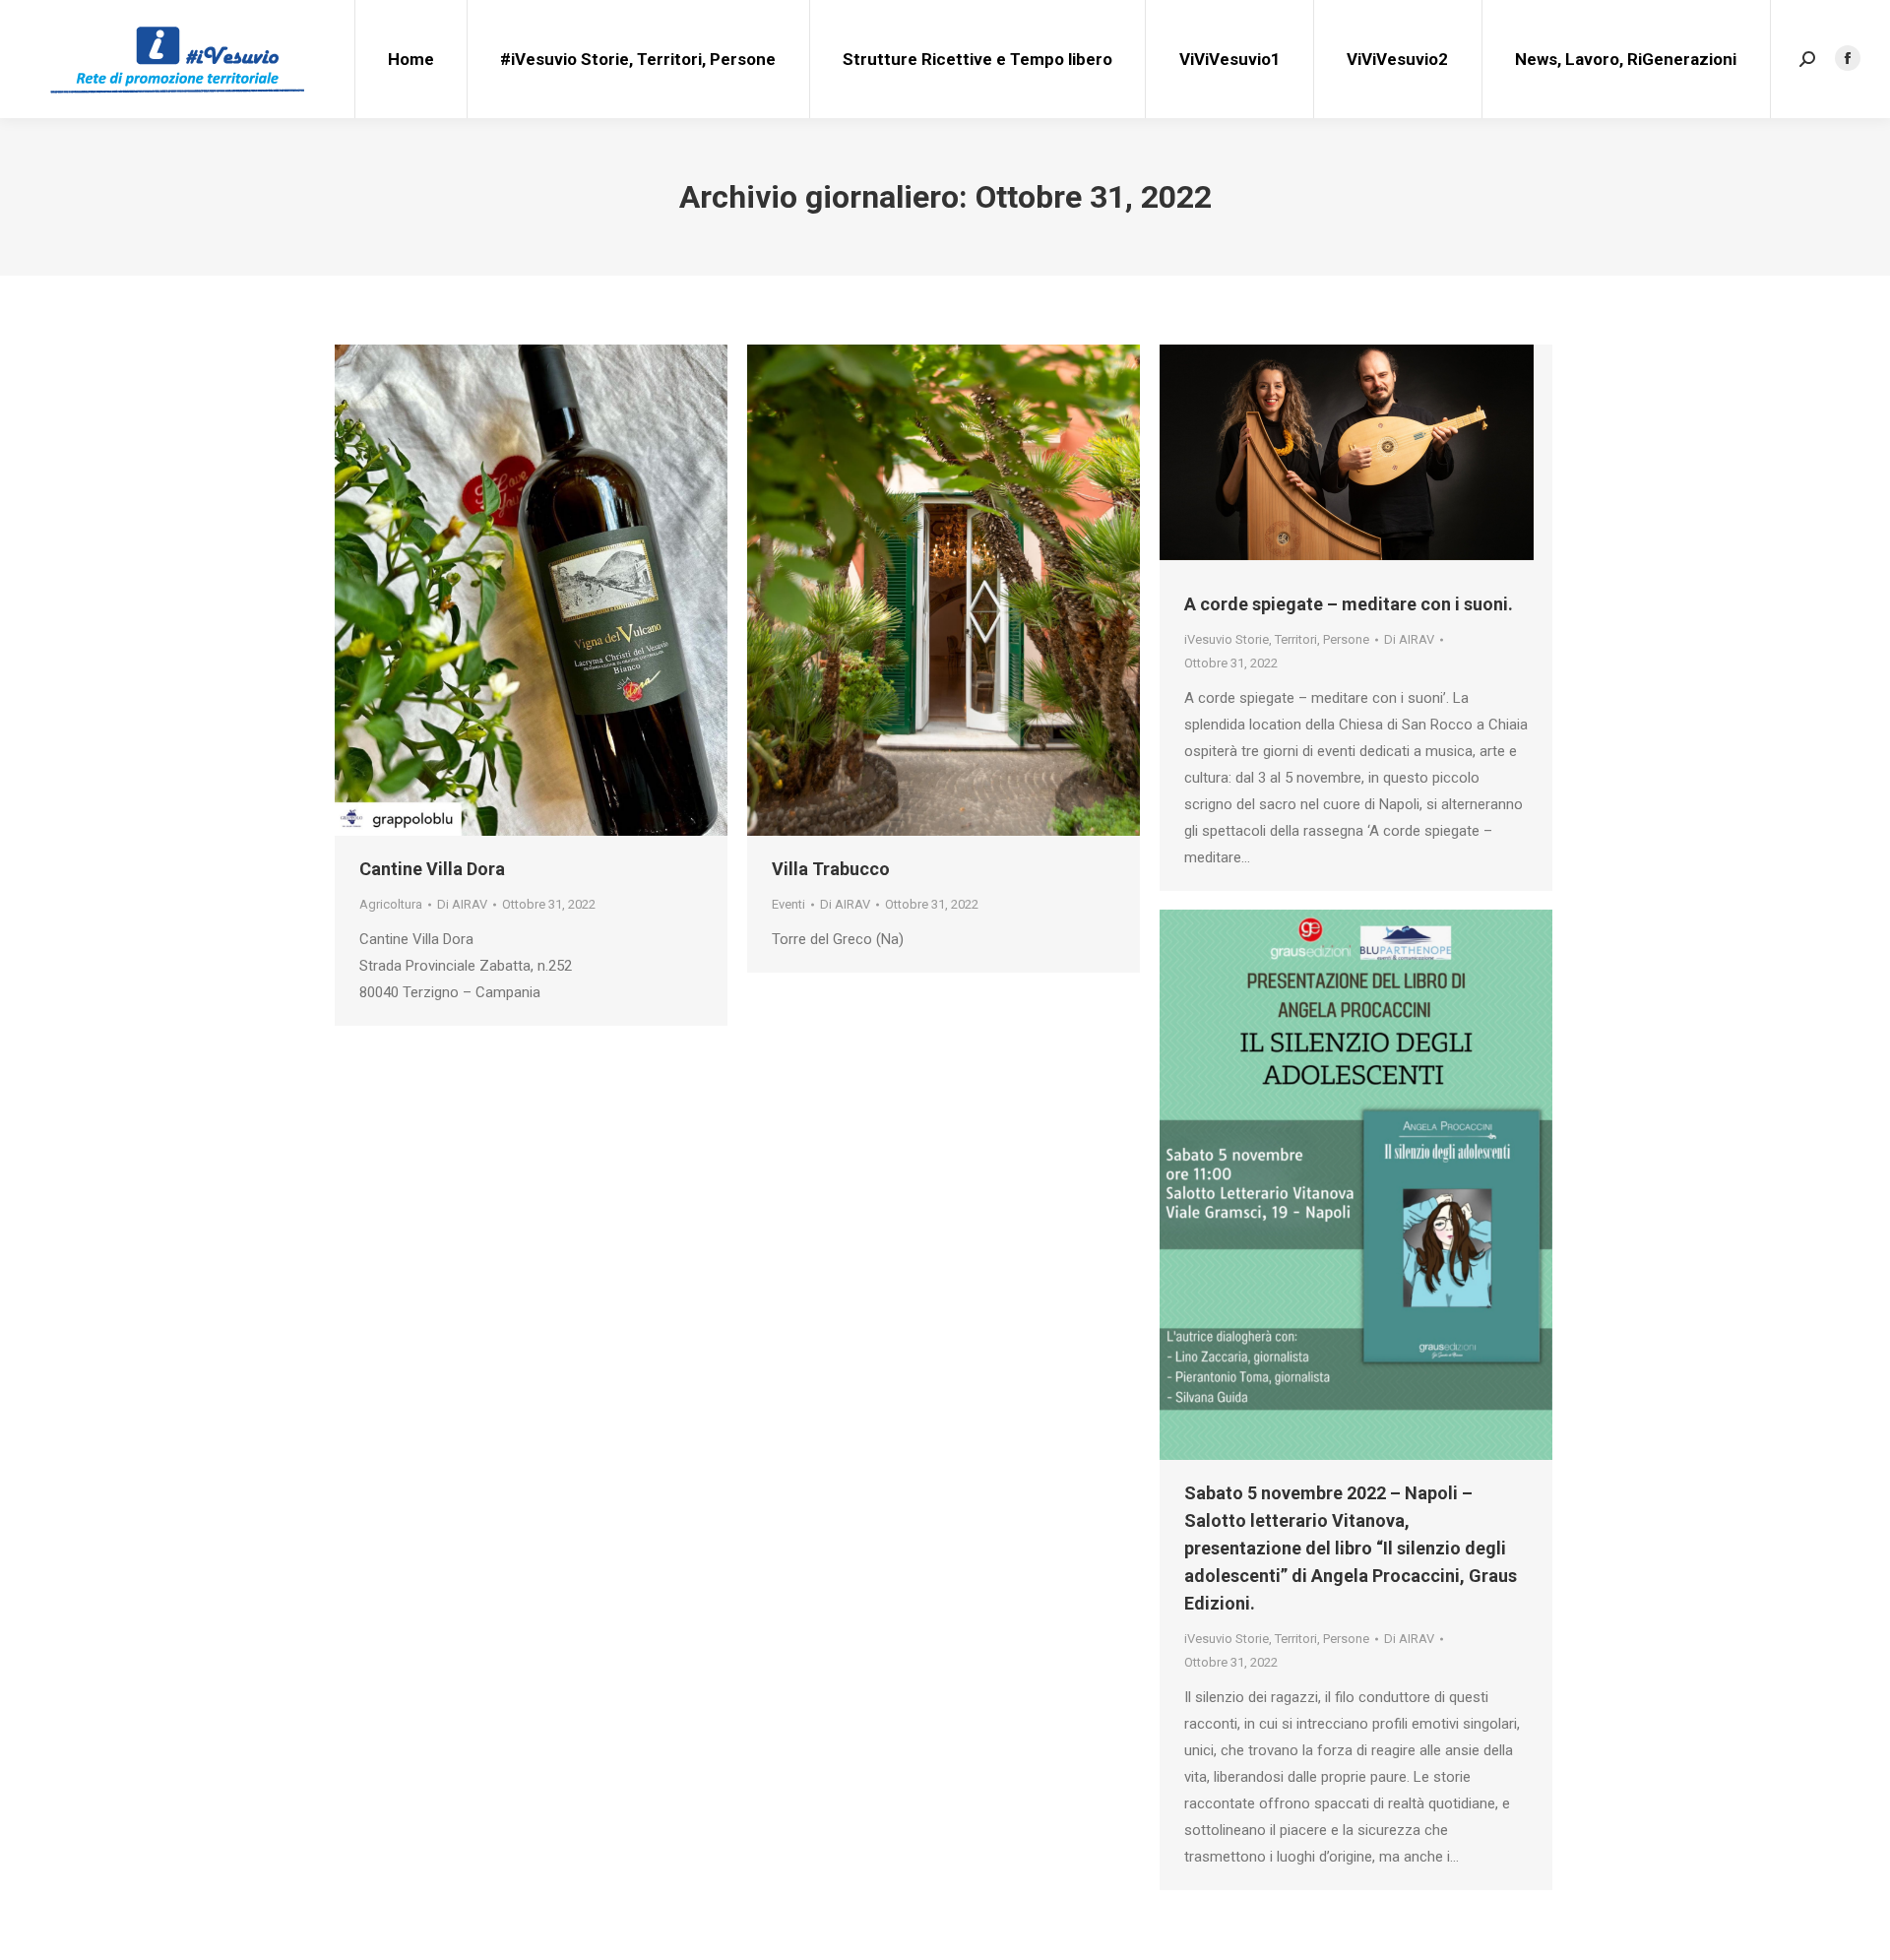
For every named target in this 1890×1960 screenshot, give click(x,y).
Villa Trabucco (831, 869)
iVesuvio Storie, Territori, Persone (1277, 639)
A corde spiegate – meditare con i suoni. (1349, 604)
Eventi (788, 904)
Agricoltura (391, 904)
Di (462, 904)
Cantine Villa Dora (432, 869)
